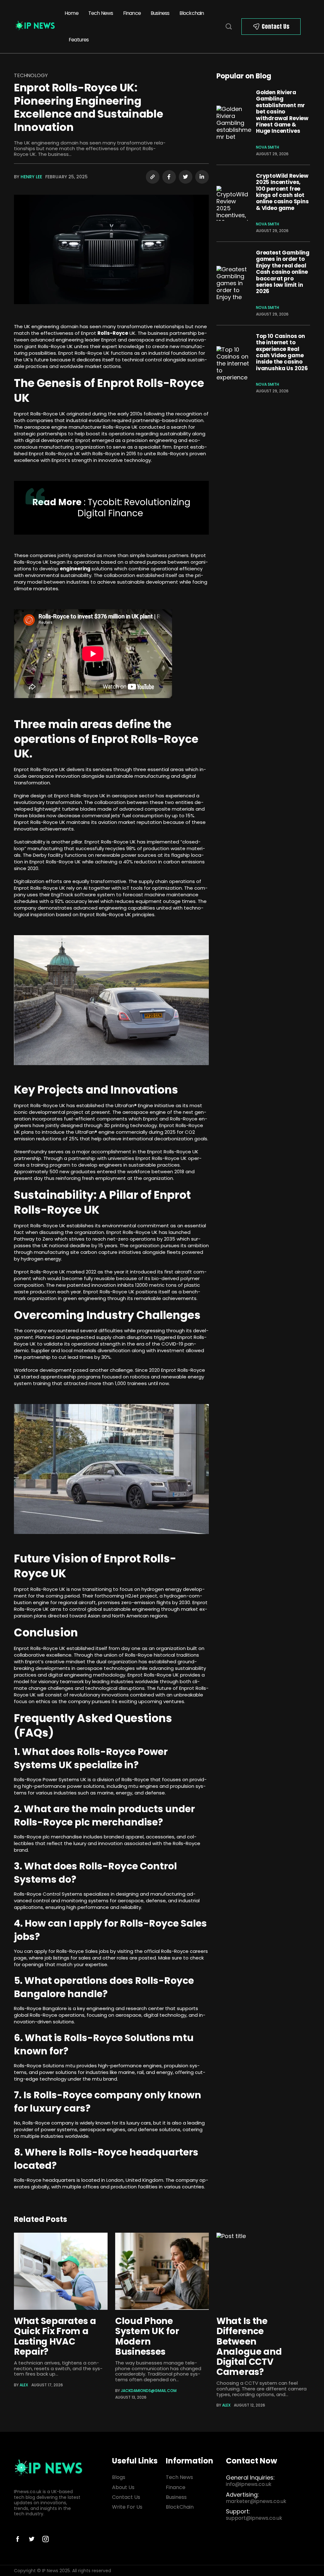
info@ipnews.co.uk (249, 2484)
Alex (24, 2385)
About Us (123, 2487)
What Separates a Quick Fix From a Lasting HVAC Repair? (55, 2336)
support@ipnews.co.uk (254, 2518)
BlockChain (180, 2507)
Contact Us (276, 26)
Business (160, 13)
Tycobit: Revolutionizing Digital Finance (134, 508)
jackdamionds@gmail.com (149, 2391)
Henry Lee (31, 177)
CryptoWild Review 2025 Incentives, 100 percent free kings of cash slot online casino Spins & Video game (282, 192)
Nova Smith (268, 147)
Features (79, 40)
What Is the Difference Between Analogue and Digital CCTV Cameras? (249, 2346)
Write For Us (127, 2507)
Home (72, 13)
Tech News (101, 13)
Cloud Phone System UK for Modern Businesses (147, 2336)
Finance (132, 13)
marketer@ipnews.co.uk (256, 2501)
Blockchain (192, 13)
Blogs (119, 2477)
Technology (31, 75)
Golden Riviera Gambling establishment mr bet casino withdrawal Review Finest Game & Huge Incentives (282, 112)
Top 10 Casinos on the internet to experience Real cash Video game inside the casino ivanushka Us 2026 (282, 352)
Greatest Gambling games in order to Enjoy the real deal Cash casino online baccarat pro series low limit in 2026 (283, 272)
